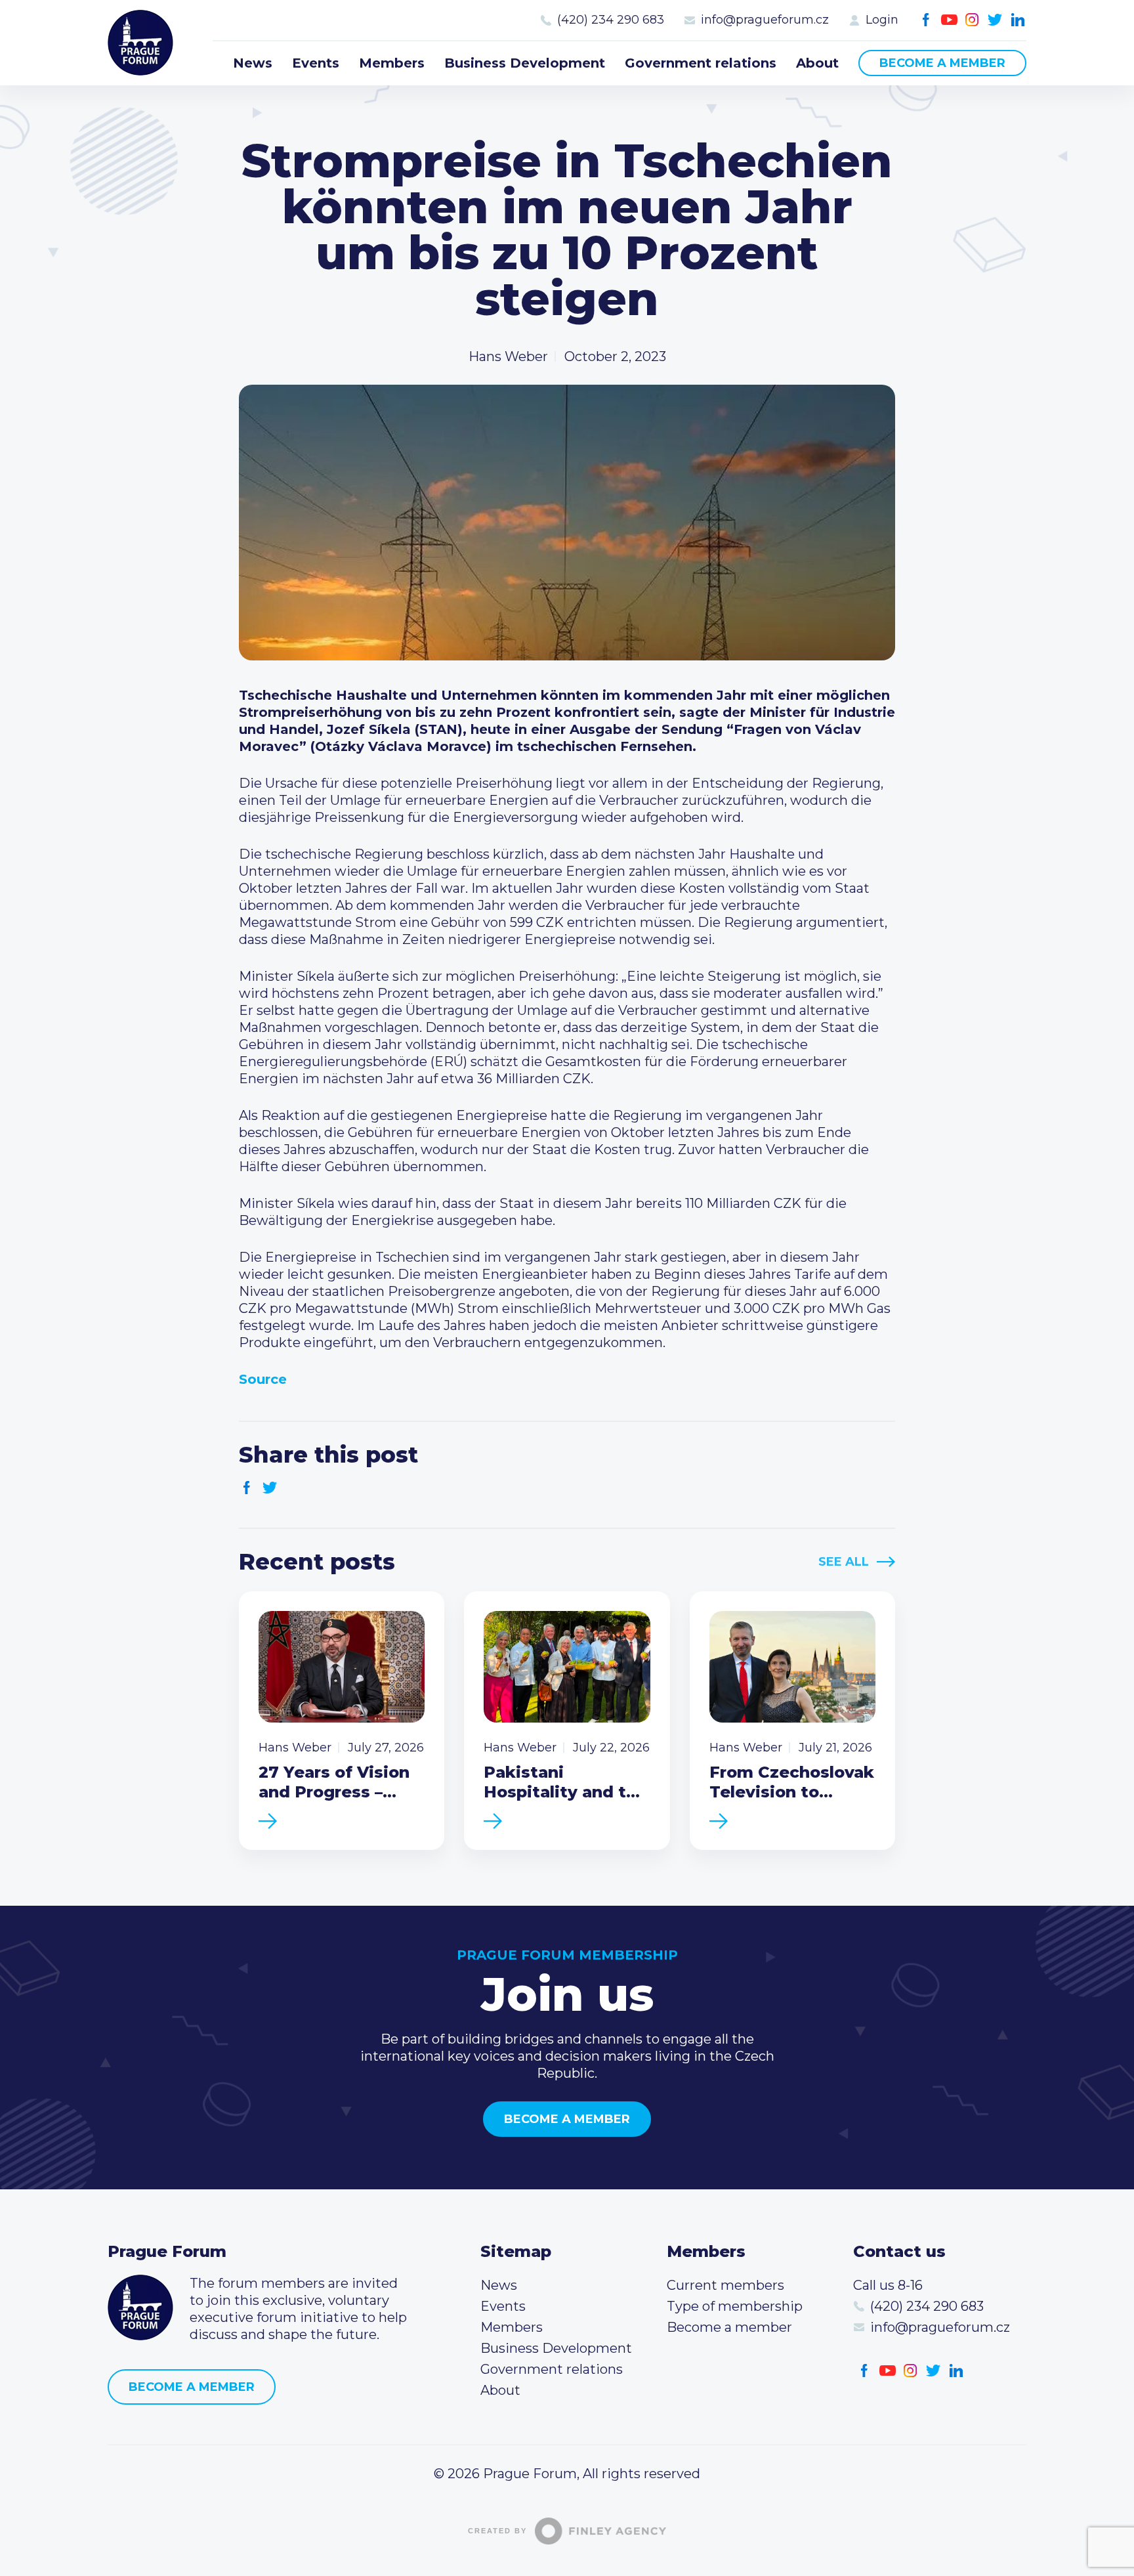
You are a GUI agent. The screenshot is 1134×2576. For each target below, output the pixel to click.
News (253, 63)
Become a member (942, 63)
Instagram (972, 20)
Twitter (995, 20)
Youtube (949, 20)
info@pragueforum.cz (765, 20)
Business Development (525, 63)
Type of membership (735, 2306)
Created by (497, 2531)
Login (882, 20)
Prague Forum (140, 43)
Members (392, 63)
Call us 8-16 (888, 2285)
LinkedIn (1018, 20)
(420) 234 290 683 (611, 20)
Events (316, 63)
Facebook (926, 20)
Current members (725, 2285)
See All (844, 1562)
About (817, 63)
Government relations (701, 63)
